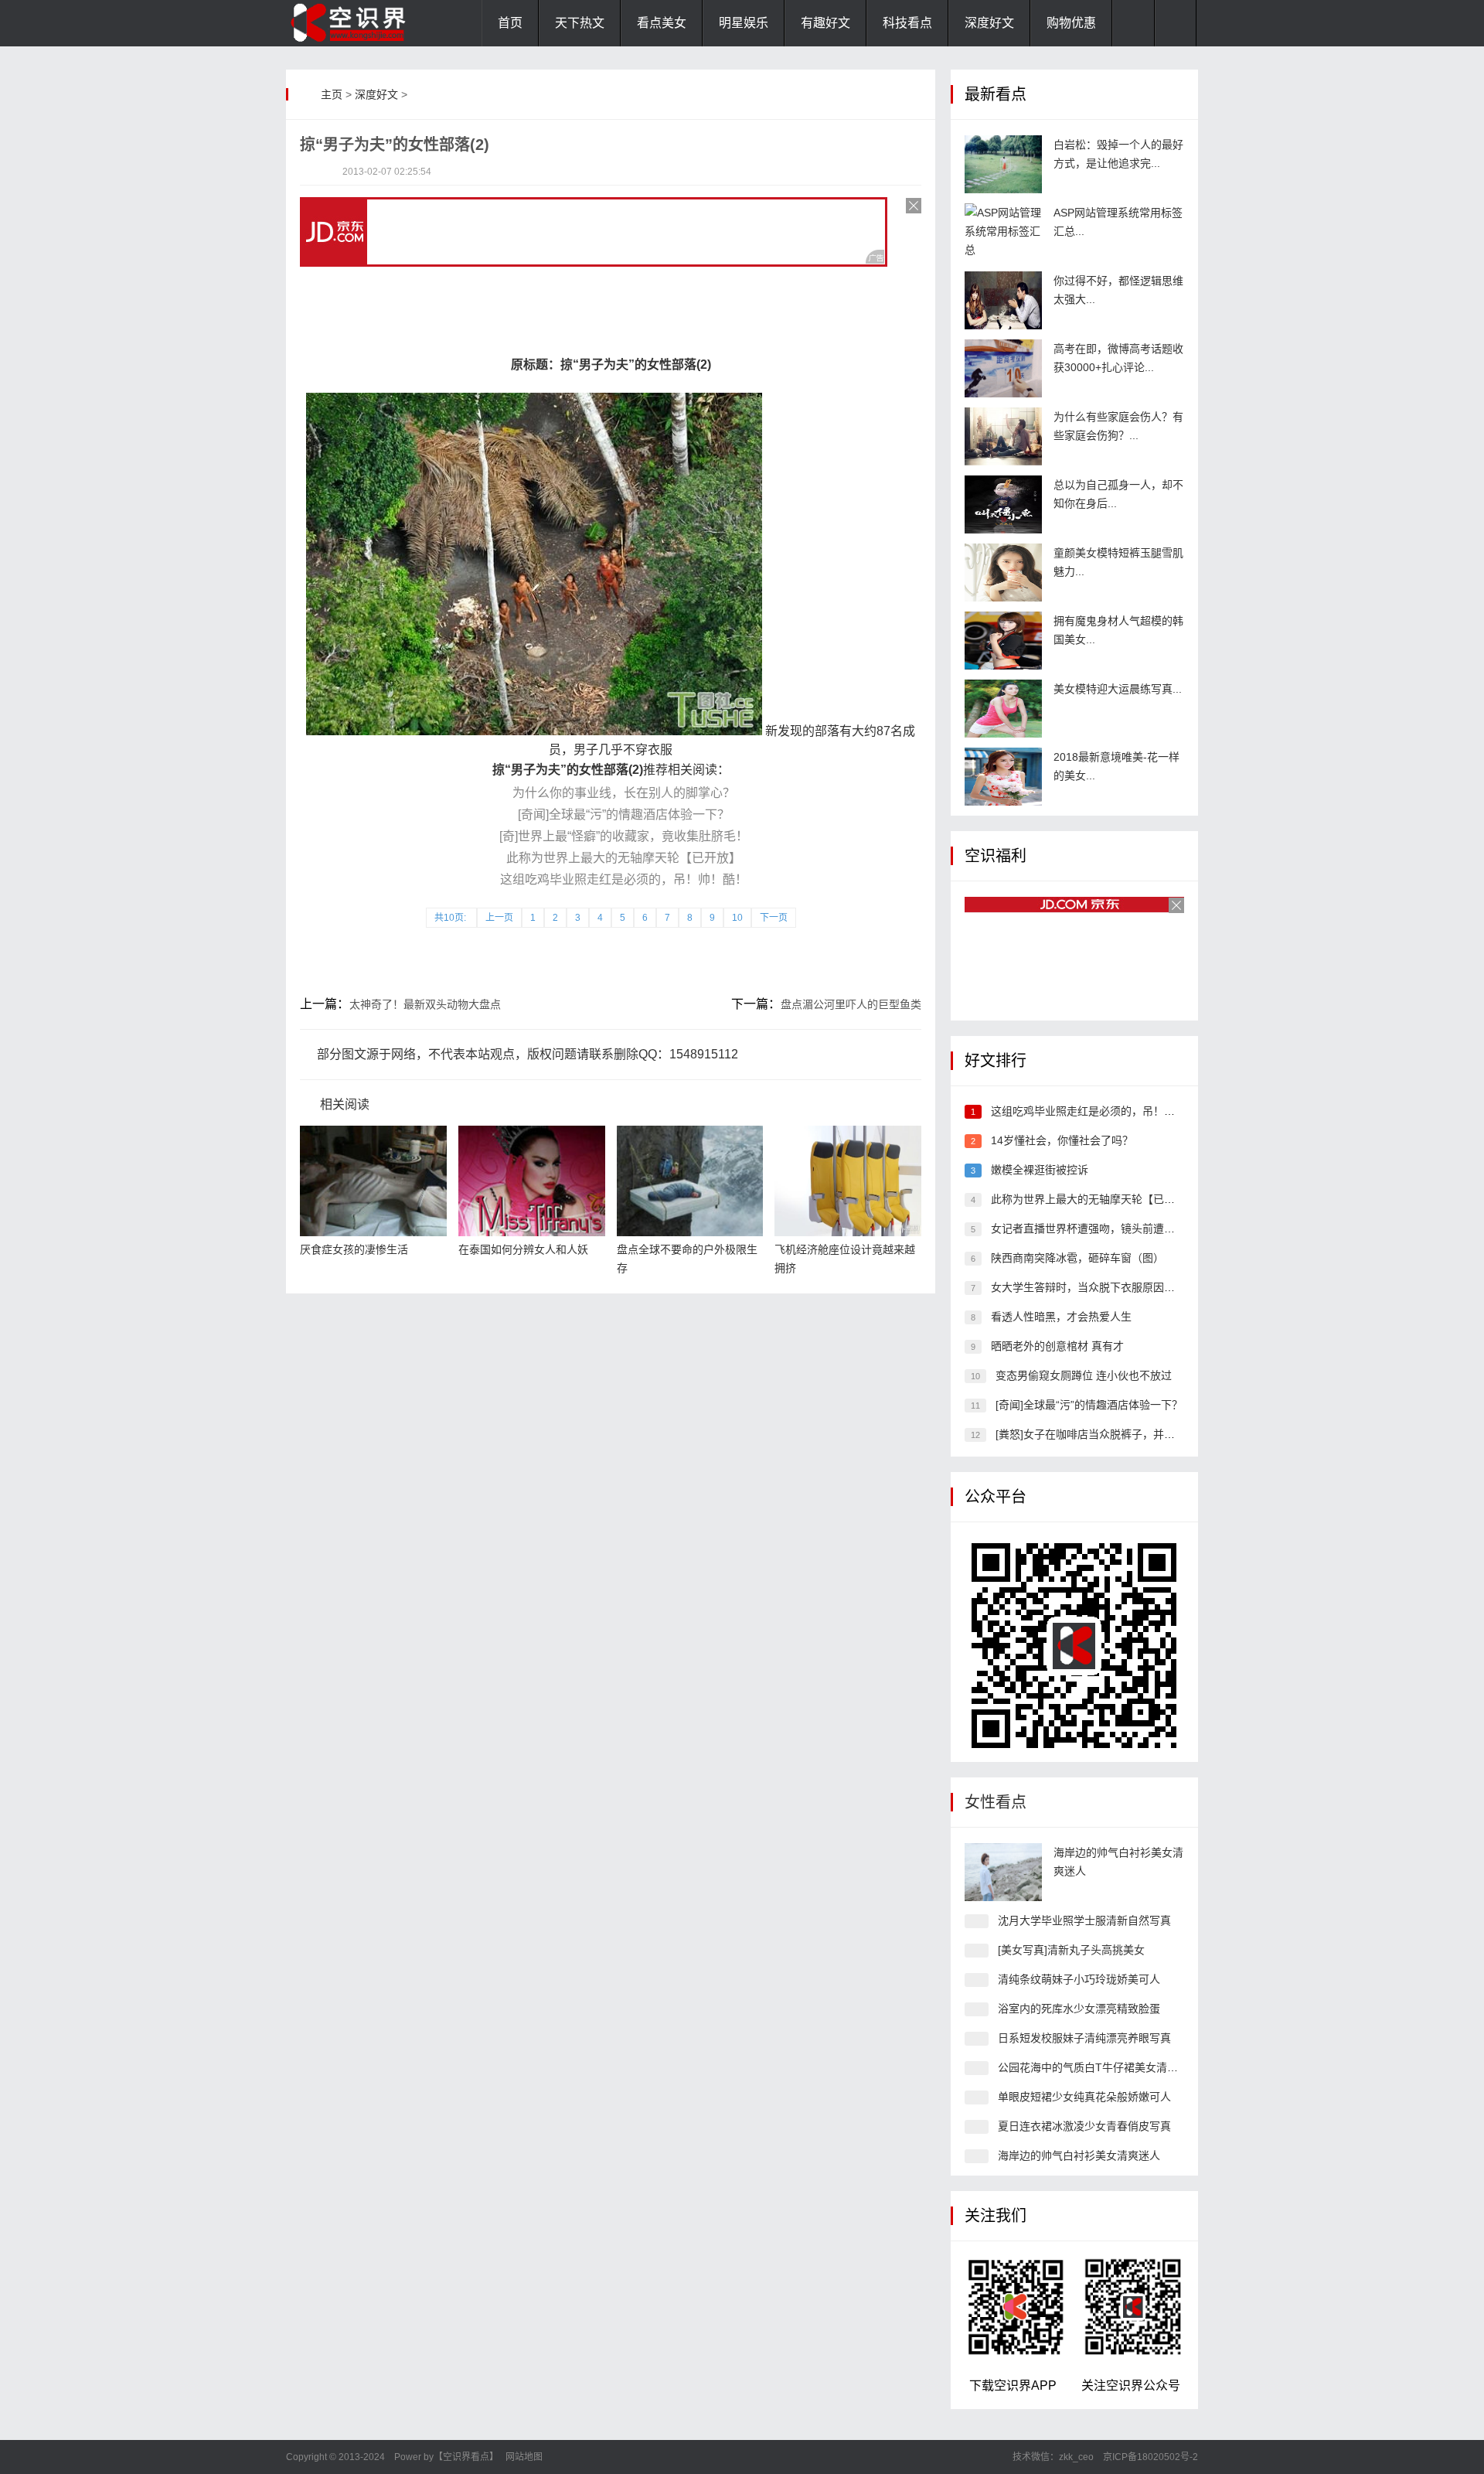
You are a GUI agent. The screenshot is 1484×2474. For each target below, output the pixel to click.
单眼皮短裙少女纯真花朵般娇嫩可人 (1084, 2097)
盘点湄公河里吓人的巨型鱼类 (851, 1004)
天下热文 (580, 23)
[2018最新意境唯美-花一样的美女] (1003, 777)
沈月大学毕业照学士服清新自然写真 (1084, 1920)
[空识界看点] (363, 23)
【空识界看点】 (466, 2457)
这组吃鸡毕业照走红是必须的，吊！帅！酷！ (624, 879)
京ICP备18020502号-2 (1149, 2457)
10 (737, 918)
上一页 (499, 918)
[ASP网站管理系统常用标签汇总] (1003, 232)
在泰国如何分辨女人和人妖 (523, 1249)
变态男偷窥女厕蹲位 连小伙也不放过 (1084, 1375)
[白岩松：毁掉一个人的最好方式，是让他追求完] (1003, 164)
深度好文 (989, 23)
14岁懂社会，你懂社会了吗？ (1062, 1140)
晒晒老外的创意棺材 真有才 (1057, 1346)
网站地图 (524, 2457)
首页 (510, 23)
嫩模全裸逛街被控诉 (1040, 1170)
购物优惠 (1071, 23)
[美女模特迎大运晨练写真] (1003, 709)
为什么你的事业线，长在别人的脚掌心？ (624, 793)
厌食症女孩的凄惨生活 (354, 1249)
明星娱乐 (744, 23)
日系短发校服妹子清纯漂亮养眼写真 (1084, 2038)
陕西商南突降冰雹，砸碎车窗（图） (1077, 1258)
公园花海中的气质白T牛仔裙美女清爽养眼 (1099, 2067)
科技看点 (907, 23)
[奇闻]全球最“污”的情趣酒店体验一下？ (624, 814)
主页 (332, 94)
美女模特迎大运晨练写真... (1118, 689)
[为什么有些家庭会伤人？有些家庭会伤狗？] (1003, 436)
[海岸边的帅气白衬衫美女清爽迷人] (1003, 1872)
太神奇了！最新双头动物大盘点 (425, 1004)
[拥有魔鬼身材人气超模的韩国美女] (1003, 641)
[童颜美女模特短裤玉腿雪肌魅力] (1003, 572)
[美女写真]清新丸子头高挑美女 (1071, 1950)
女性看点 (996, 1802)
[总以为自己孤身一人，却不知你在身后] (1003, 504)
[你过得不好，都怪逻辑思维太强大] (1003, 300)
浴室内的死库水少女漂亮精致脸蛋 (1079, 2009)
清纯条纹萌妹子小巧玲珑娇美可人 (1079, 1979)
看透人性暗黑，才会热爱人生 (1061, 1317)
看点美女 (662, 23)
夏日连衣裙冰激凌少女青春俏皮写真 (1084, 2126)
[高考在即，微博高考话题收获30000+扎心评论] (1003, 368)
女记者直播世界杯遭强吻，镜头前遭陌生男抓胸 (1104, 1228)
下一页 (774, 918)
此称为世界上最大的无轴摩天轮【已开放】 (624, 858)
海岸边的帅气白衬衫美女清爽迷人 (1079, 2155)
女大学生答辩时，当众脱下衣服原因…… (1088, 1287)
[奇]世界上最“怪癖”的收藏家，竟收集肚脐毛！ (624, 836)
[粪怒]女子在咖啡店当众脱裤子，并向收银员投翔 (1112, 1434)
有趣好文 (825, 23)
